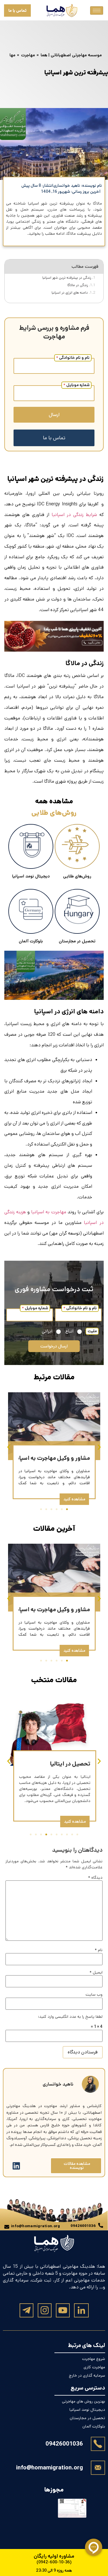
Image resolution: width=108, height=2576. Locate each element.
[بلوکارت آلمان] (31, 911)
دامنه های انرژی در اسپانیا (70, 292)
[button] (9, 1447)
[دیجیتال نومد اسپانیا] (31, 846)
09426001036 (64, 2444)
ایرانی (47, 1332)
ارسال (54, 415)
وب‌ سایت (94, 1994)
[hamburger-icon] (97, 10)
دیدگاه (95, 1878)
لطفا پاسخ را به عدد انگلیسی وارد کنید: (70, 2017)
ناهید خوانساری (58, 2084)
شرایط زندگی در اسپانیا (74, 515)
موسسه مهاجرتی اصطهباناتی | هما (71, 55)
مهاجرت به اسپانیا (49, 1212)
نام (99, 1950)
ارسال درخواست (54, 1346)
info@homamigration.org (50, 2468)
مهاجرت (28, 55)
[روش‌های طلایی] (77, 846)
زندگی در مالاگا (78, 285)
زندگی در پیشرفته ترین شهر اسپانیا (67, 278)
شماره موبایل (76, 385)
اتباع (69, 1332)
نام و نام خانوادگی (73, 358)
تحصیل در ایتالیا (70, 1764)
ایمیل (96, 1972)
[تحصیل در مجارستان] (77, 911)
